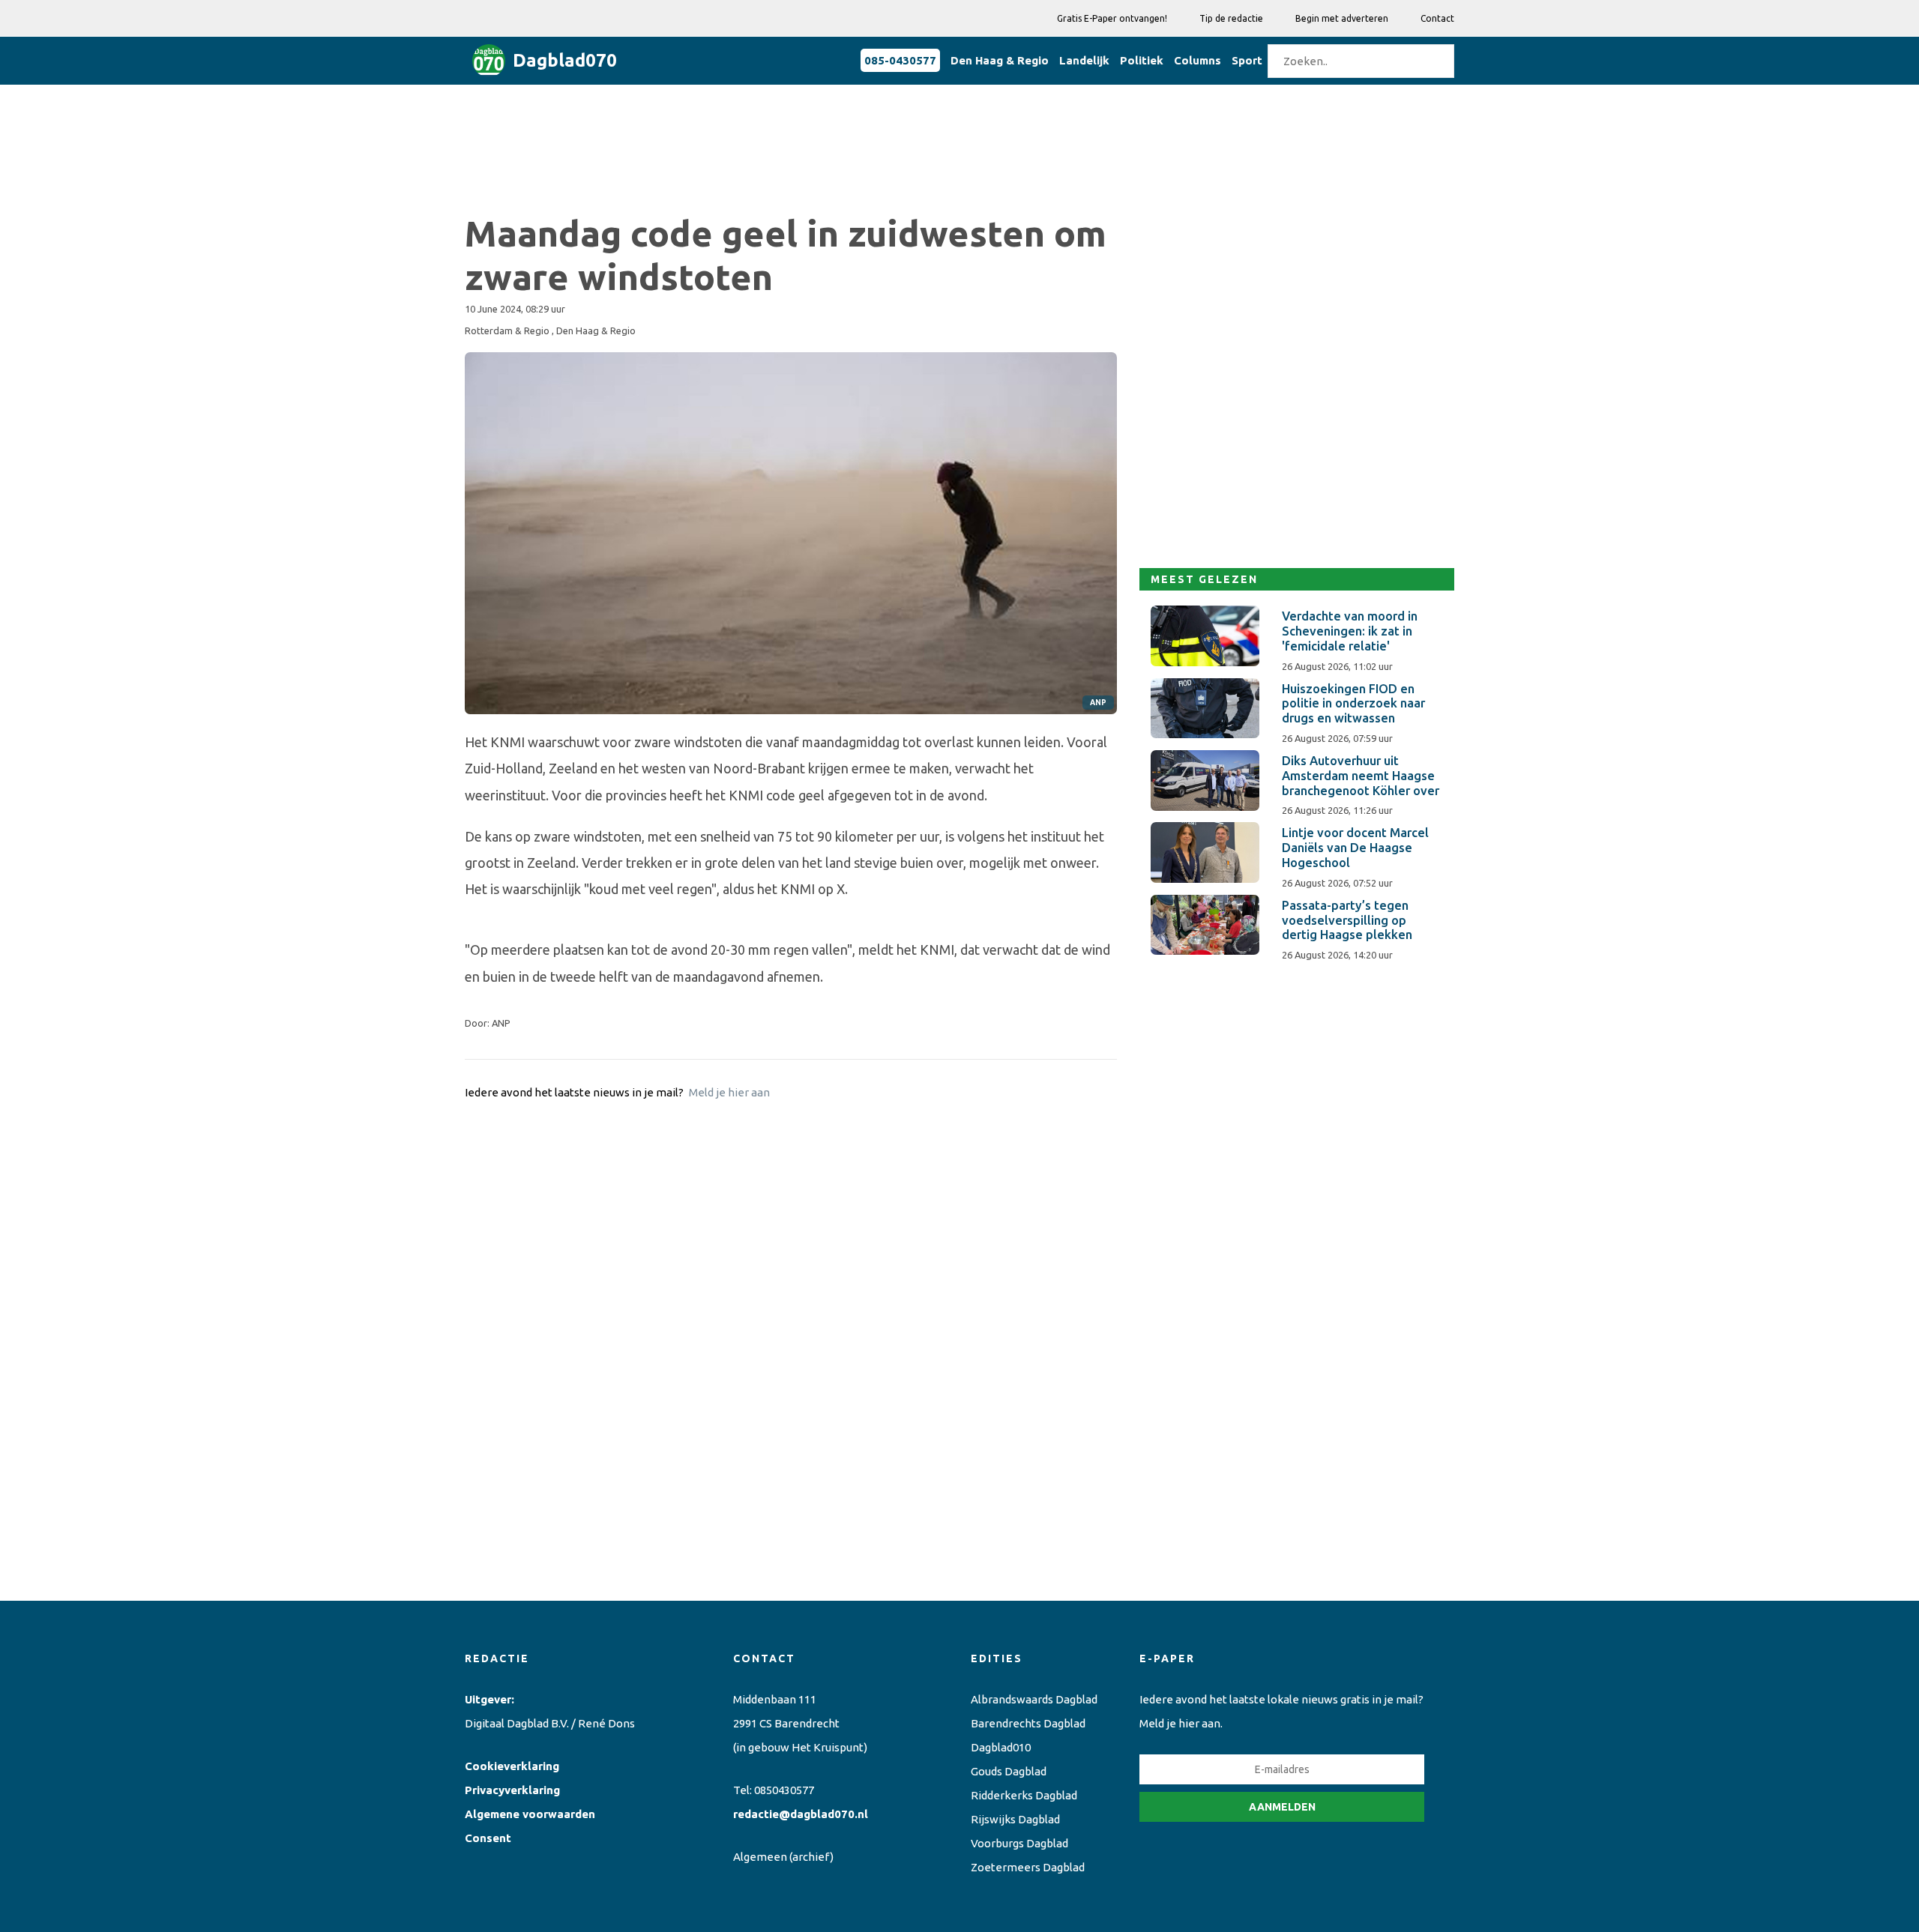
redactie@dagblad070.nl (801, 1814)
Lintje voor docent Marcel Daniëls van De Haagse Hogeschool (1355, 848)
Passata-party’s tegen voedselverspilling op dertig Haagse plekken (1347, 920)
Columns (1198, 60)
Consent (488, 1838)
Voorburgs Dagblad (1019, 1843)
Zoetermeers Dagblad (1028, 1867)
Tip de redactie (1231, 18)
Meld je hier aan (729, 1092)
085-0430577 (900, 60)
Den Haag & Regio (1000, 60)
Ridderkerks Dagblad (1024, 1795)
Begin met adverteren (1342, 18)
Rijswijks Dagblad (1015, 1819)
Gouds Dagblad (1009, 1771)
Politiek (1142, 60)
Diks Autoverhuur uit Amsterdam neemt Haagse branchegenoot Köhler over (1361, 776)
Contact (1437, 18)
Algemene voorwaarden (530, 1814)
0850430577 (784, 1790)
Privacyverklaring (512, 1790)
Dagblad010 (1001, 1747)
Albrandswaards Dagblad (1034, 1699)
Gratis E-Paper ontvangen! (1112, 18)
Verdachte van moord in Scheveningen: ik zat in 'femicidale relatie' (1350, 631)
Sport (1247, 60)
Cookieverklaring (512, 1766)
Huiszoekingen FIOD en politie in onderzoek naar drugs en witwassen (1353, 704)
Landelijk (1084, 60)
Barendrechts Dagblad (1028, 1723)
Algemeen (760, 1857)
